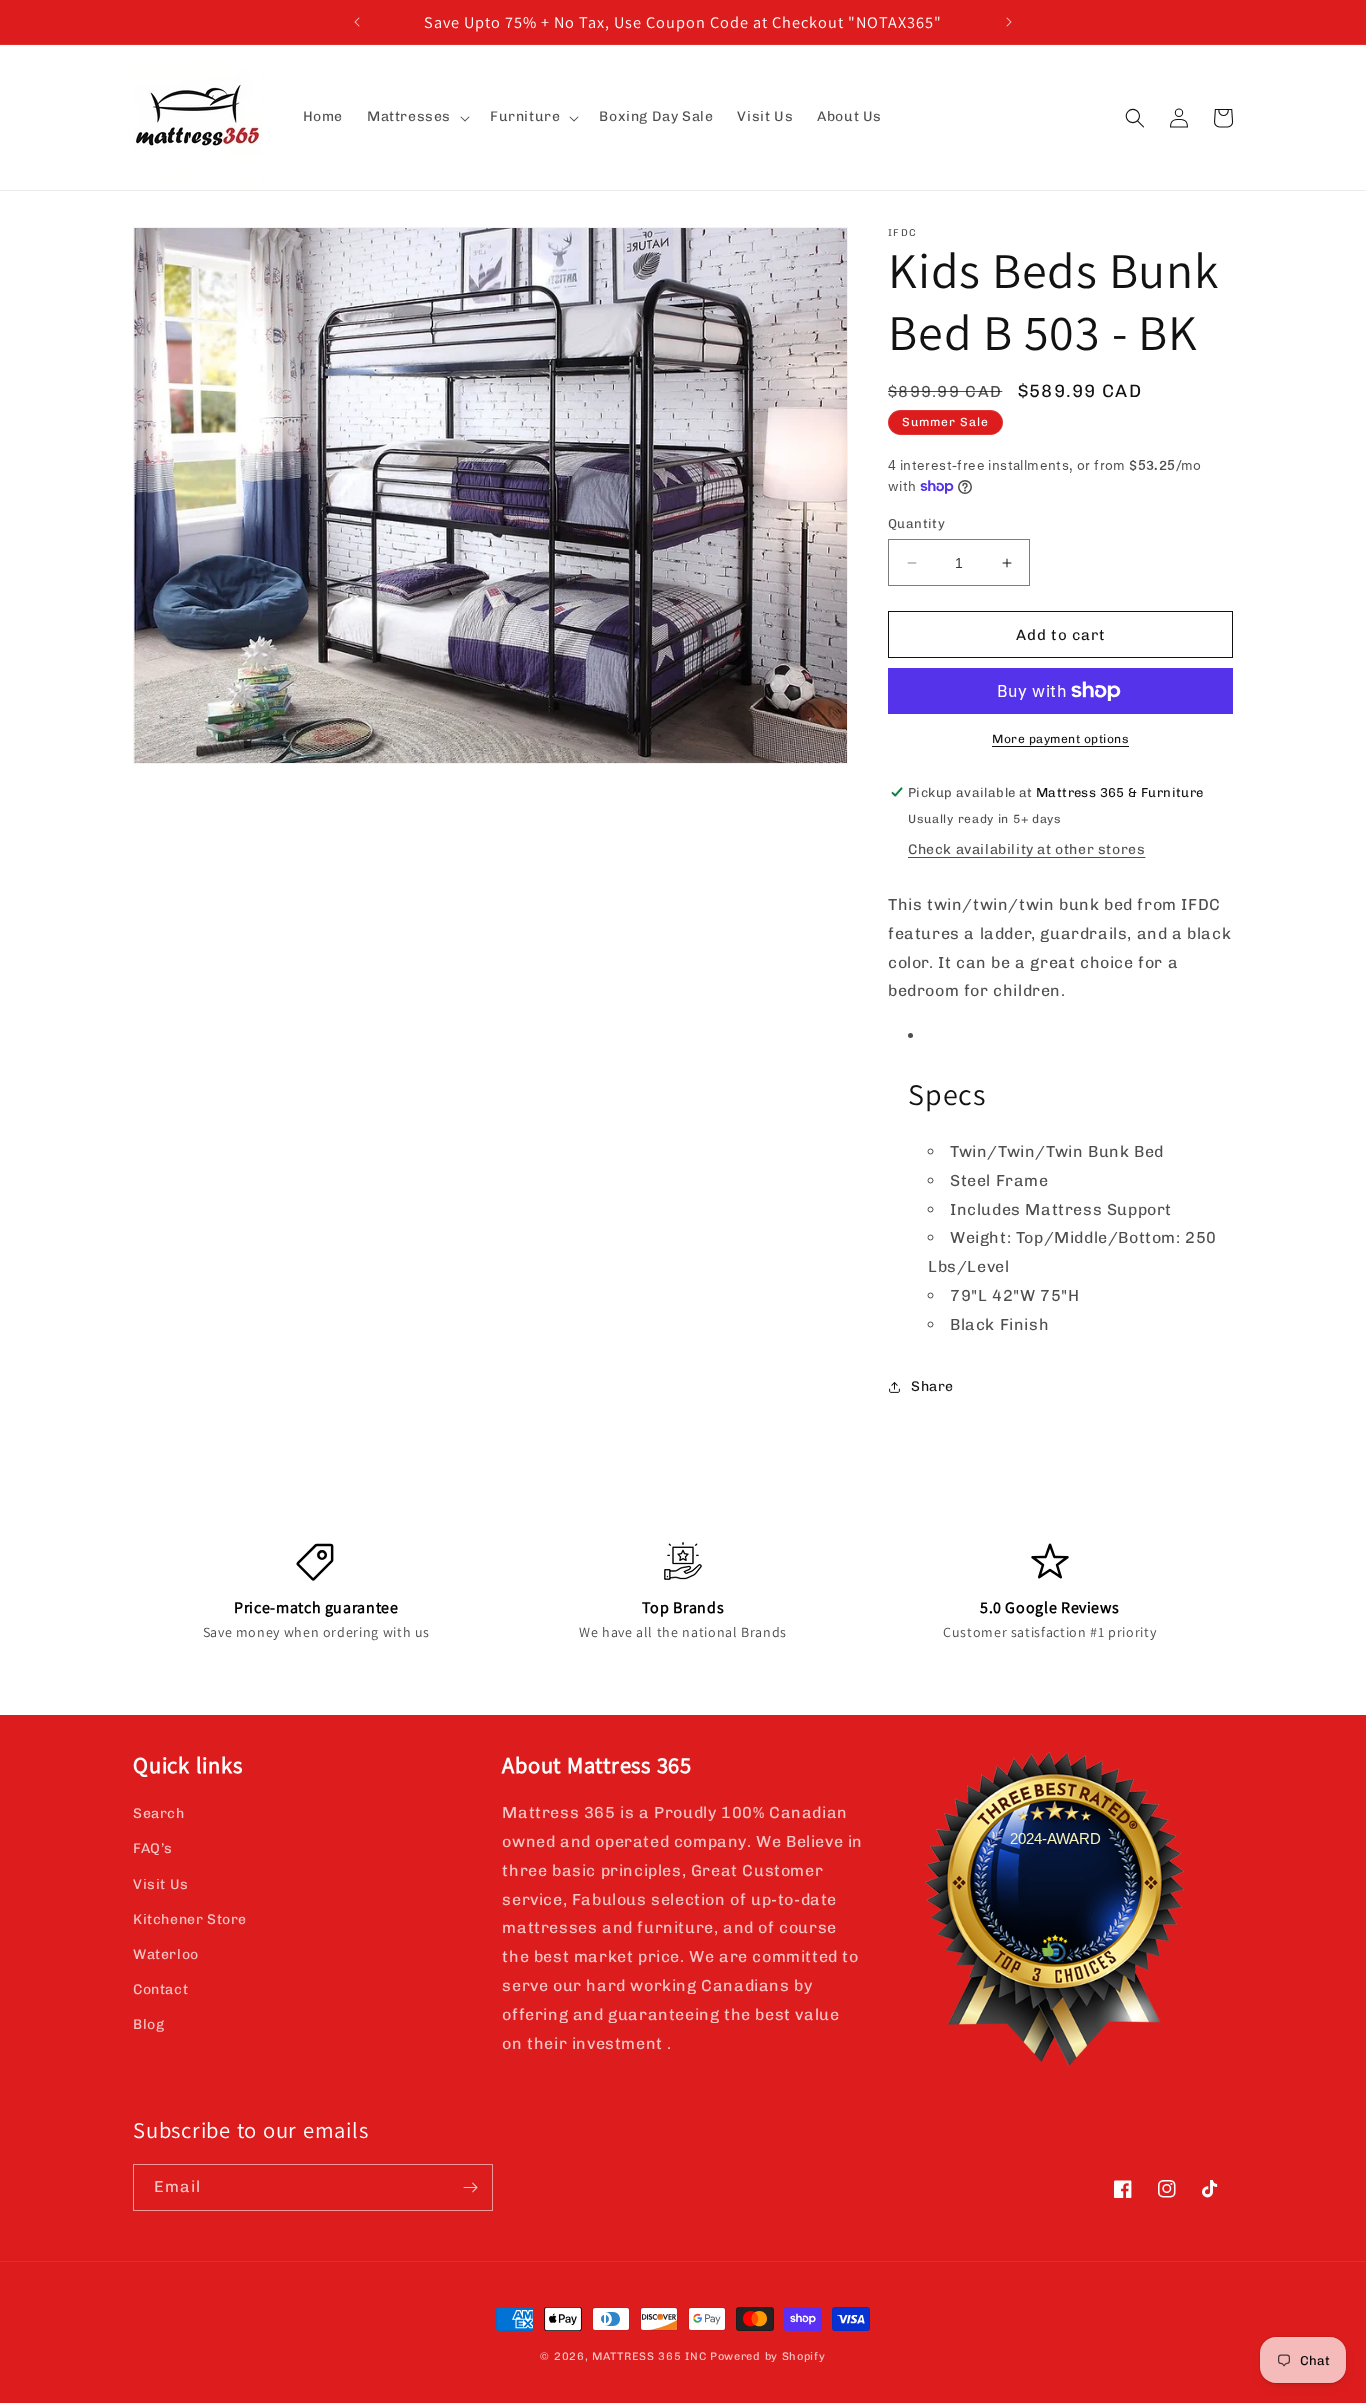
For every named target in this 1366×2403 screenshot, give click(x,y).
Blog (148, 2024)
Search (159, 1813)
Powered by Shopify (768, 2356)
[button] (416, 117)
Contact (160, 1989)
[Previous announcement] (357, 22)
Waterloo (166, 1954)
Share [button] (932, 1386)
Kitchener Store (190, 1919)
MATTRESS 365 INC (649, 2356)
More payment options (1060, 739)
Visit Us (161, 1884)
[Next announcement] (1009, 22)
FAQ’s (153, 1849)
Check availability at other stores (1026, 849)
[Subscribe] (470, 2187)
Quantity (916, 523)
